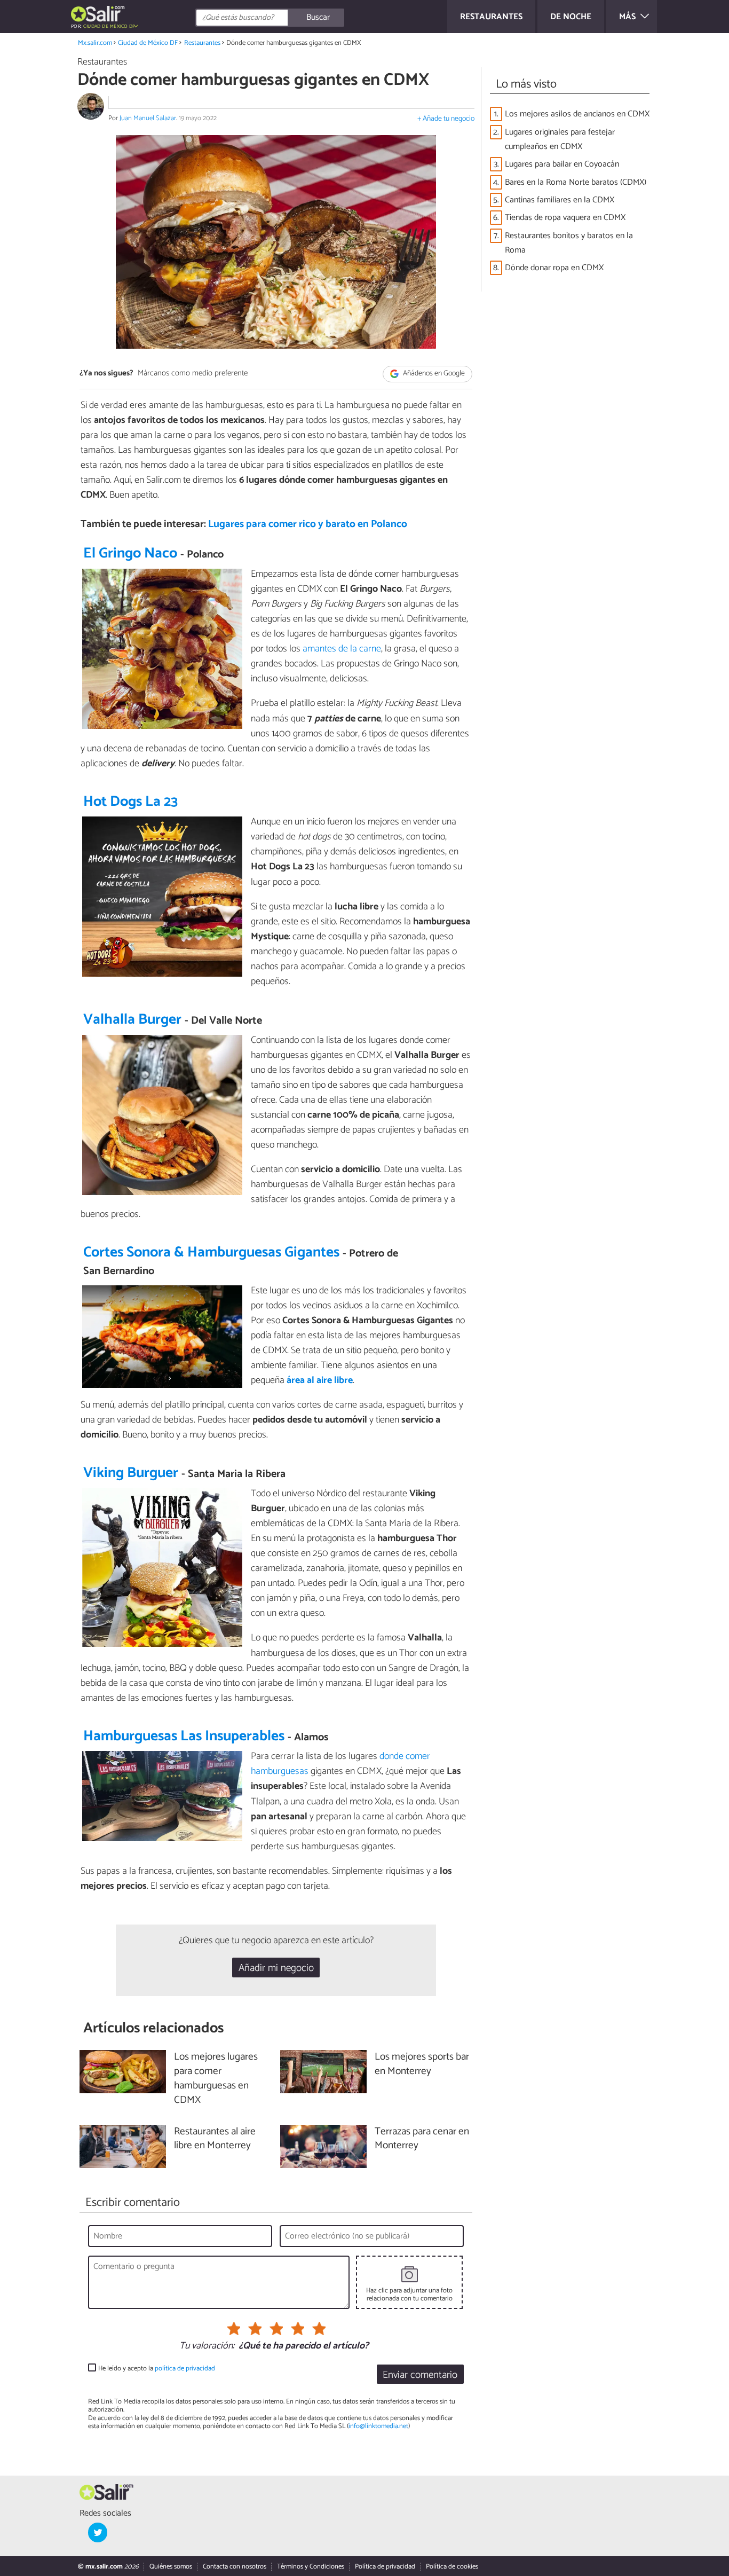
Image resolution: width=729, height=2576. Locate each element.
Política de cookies (452, 2567)
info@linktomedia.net (378, 2426)
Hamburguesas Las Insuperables (184, 1736)
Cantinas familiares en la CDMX (560, 200)
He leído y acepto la (157, 2369)
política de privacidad (185, 2369)
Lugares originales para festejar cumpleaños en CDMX (560, 139)
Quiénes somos (171, 2567)
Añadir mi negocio (276, 1968)
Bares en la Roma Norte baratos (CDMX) (576, 182)
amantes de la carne (342, 649)
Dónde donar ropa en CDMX (554, 268)
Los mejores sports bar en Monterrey (422, 2064)
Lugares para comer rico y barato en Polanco (308, 524)
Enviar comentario (420, 2375)
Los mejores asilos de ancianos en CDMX (577, 114)
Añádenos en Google (433, 374)
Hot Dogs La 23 (130, 802)
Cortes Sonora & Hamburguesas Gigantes (211, 1252)
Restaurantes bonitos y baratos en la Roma (569, 243)
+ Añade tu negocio (446, 119)
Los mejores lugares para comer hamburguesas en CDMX (216, 2079)
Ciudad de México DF (148, 43)
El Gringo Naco (130, 553)
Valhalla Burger (132, 1020)
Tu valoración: (207, 2346)
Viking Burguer (131, 1473)
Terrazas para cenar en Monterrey (422, 2139)
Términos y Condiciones (311, 2567)
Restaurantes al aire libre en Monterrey (215, 2139)
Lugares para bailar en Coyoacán (562, 164)
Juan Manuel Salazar (148, 118)
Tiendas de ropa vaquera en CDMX (565, 218)
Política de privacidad (385, 2567)
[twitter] (98, 2532)
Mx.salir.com (95, 43)
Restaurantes (202, 43)
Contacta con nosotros (235, 2567)
